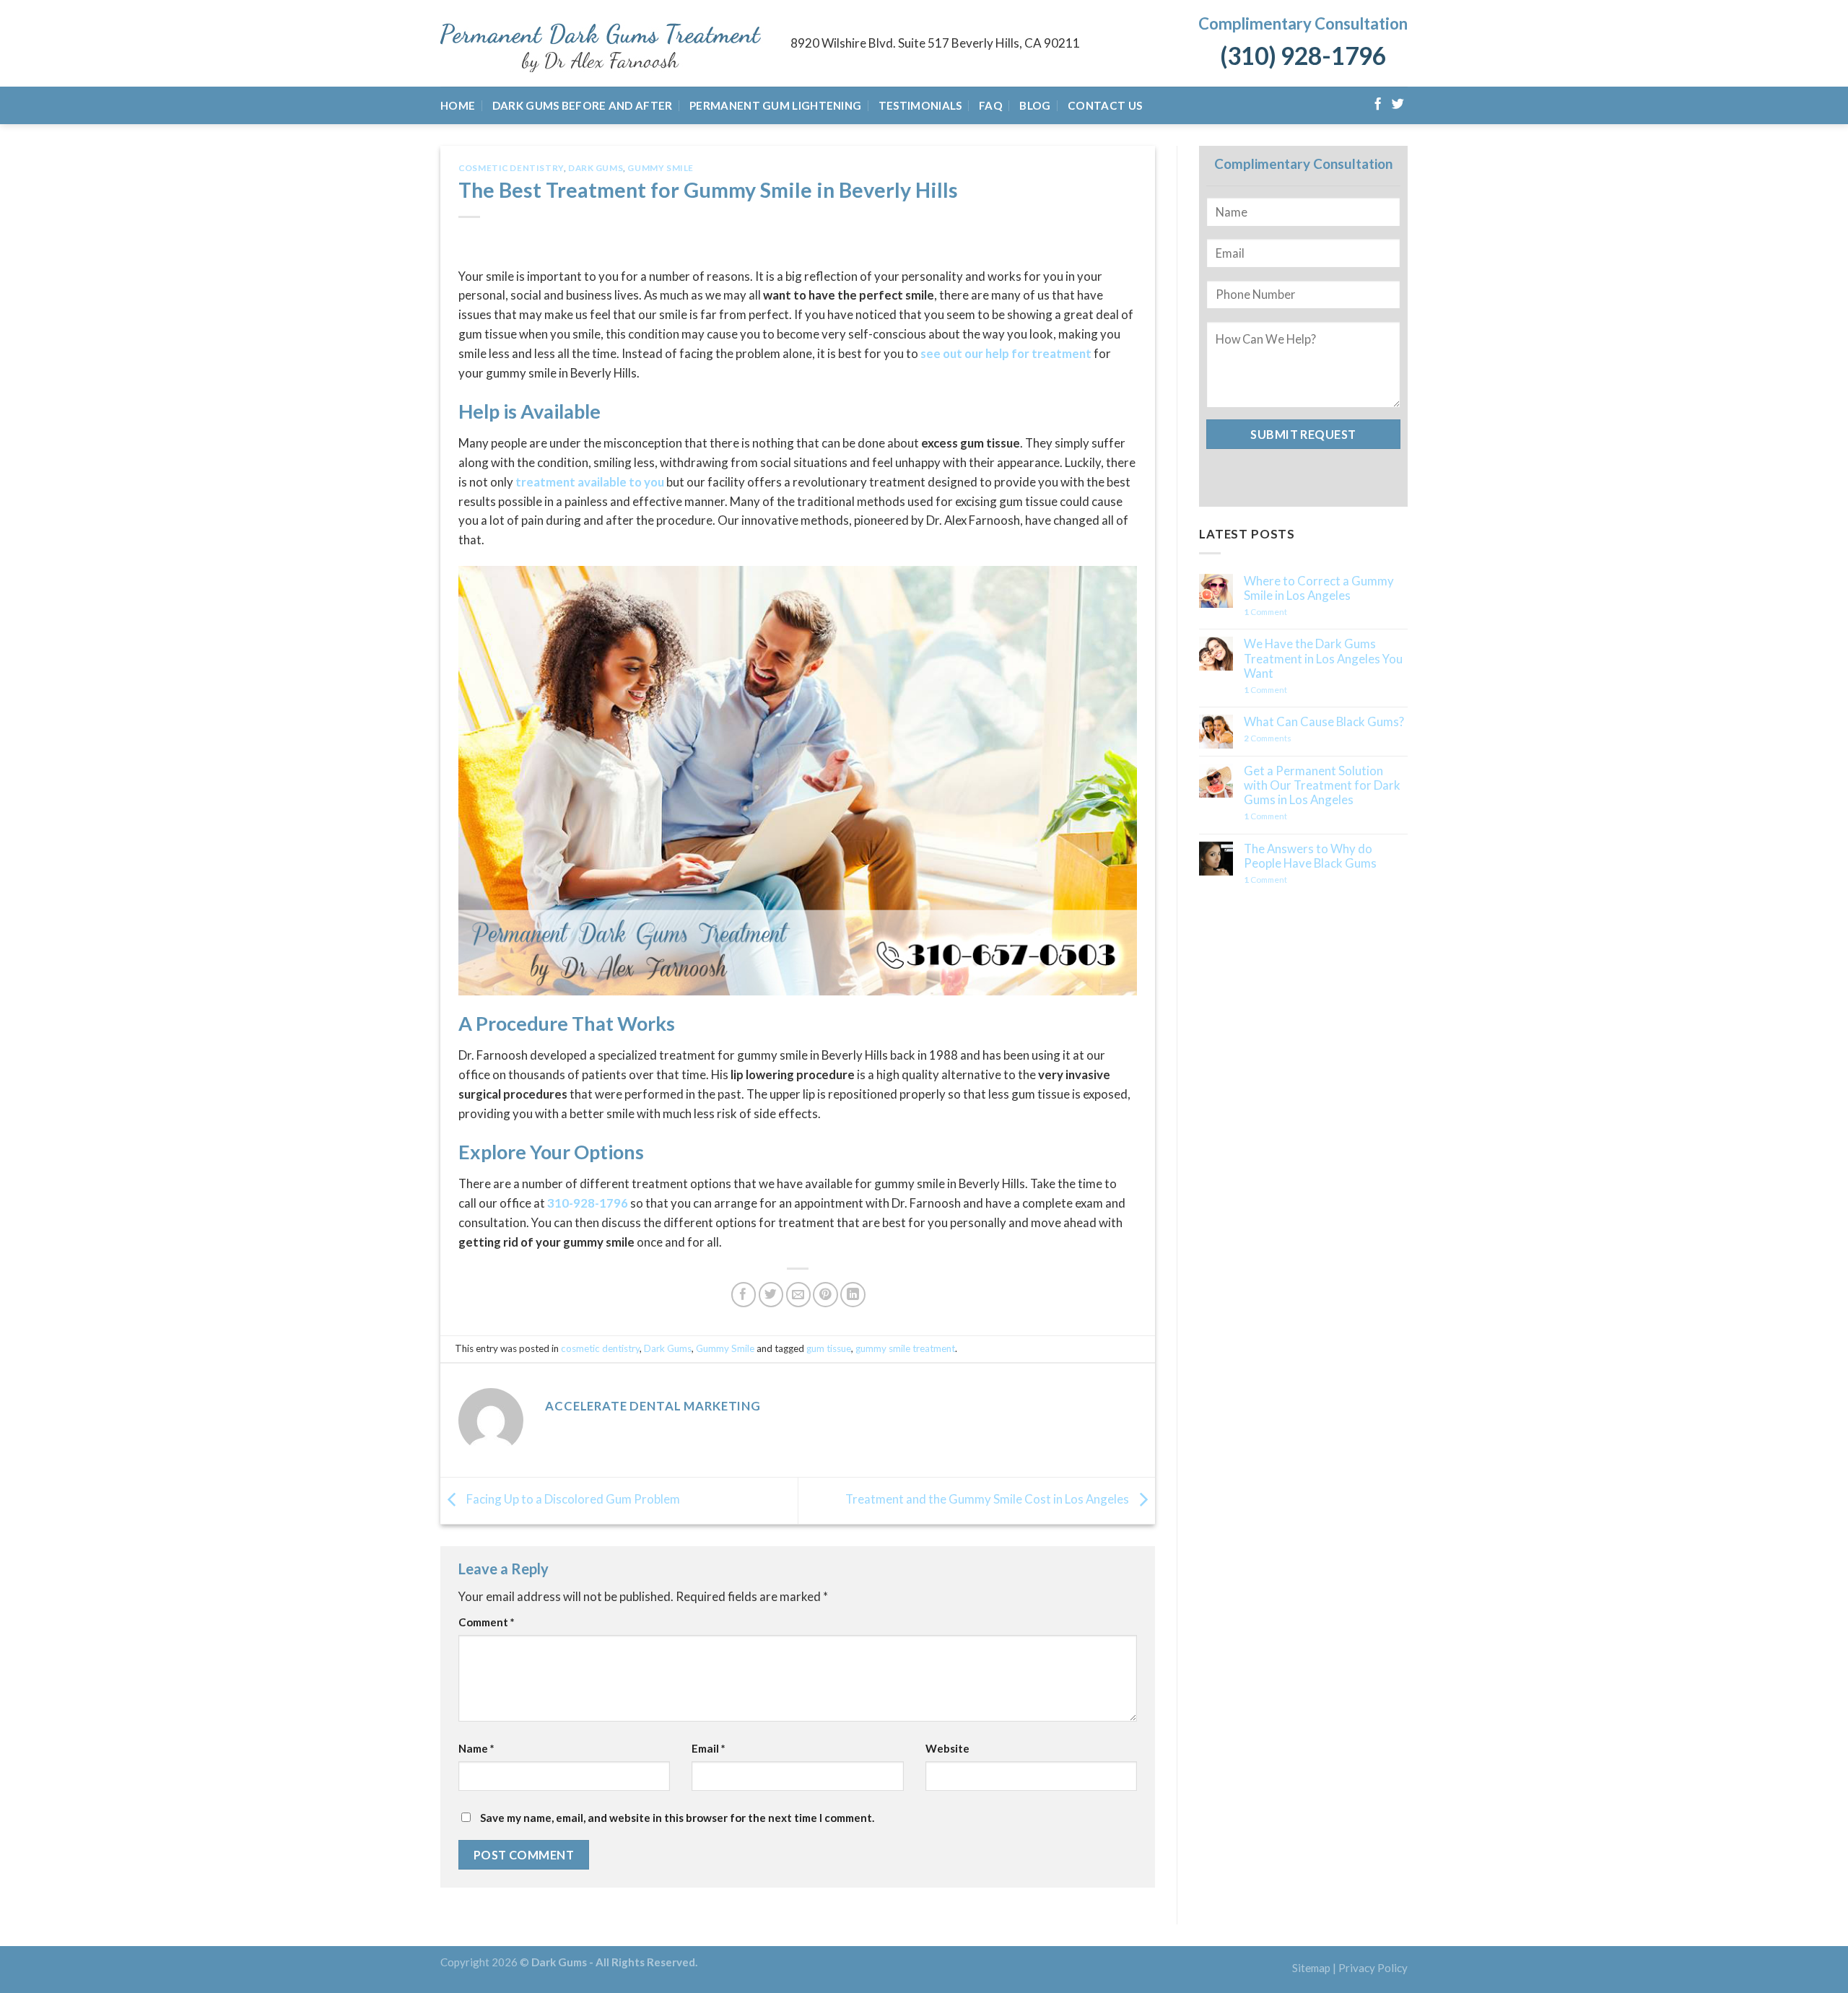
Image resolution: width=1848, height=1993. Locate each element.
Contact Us (1105, 105)
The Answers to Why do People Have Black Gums (1310, 856)
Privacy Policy (1373, 1968)
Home (458, 105)
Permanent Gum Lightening (775, 105)
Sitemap (1311, 1968)
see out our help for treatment (1006, 353)
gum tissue (829, 1348)
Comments (1268, 738)
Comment (487, 1622)
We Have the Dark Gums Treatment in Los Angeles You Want (1323, 658)
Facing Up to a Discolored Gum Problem (572, 1499)
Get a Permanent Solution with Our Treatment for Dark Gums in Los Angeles (1322, 785)
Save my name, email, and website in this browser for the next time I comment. (677, 1818)
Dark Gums (596, 168)
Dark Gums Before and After (583, 105)
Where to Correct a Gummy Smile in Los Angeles (1319, 588)
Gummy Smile (660, 168)
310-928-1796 (588, 1203)
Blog (1035, 105)
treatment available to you (590, 482)
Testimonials (920, 105)
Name (476, 1748)
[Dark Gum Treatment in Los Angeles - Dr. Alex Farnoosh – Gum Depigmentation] (605, 44)
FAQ (991, 105)
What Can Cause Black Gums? (1324, 722)
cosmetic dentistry (511, 168)
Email (709, 1748)
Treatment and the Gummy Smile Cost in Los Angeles (988, 1499)
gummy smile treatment (905, 1348)
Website (947, 1748)
